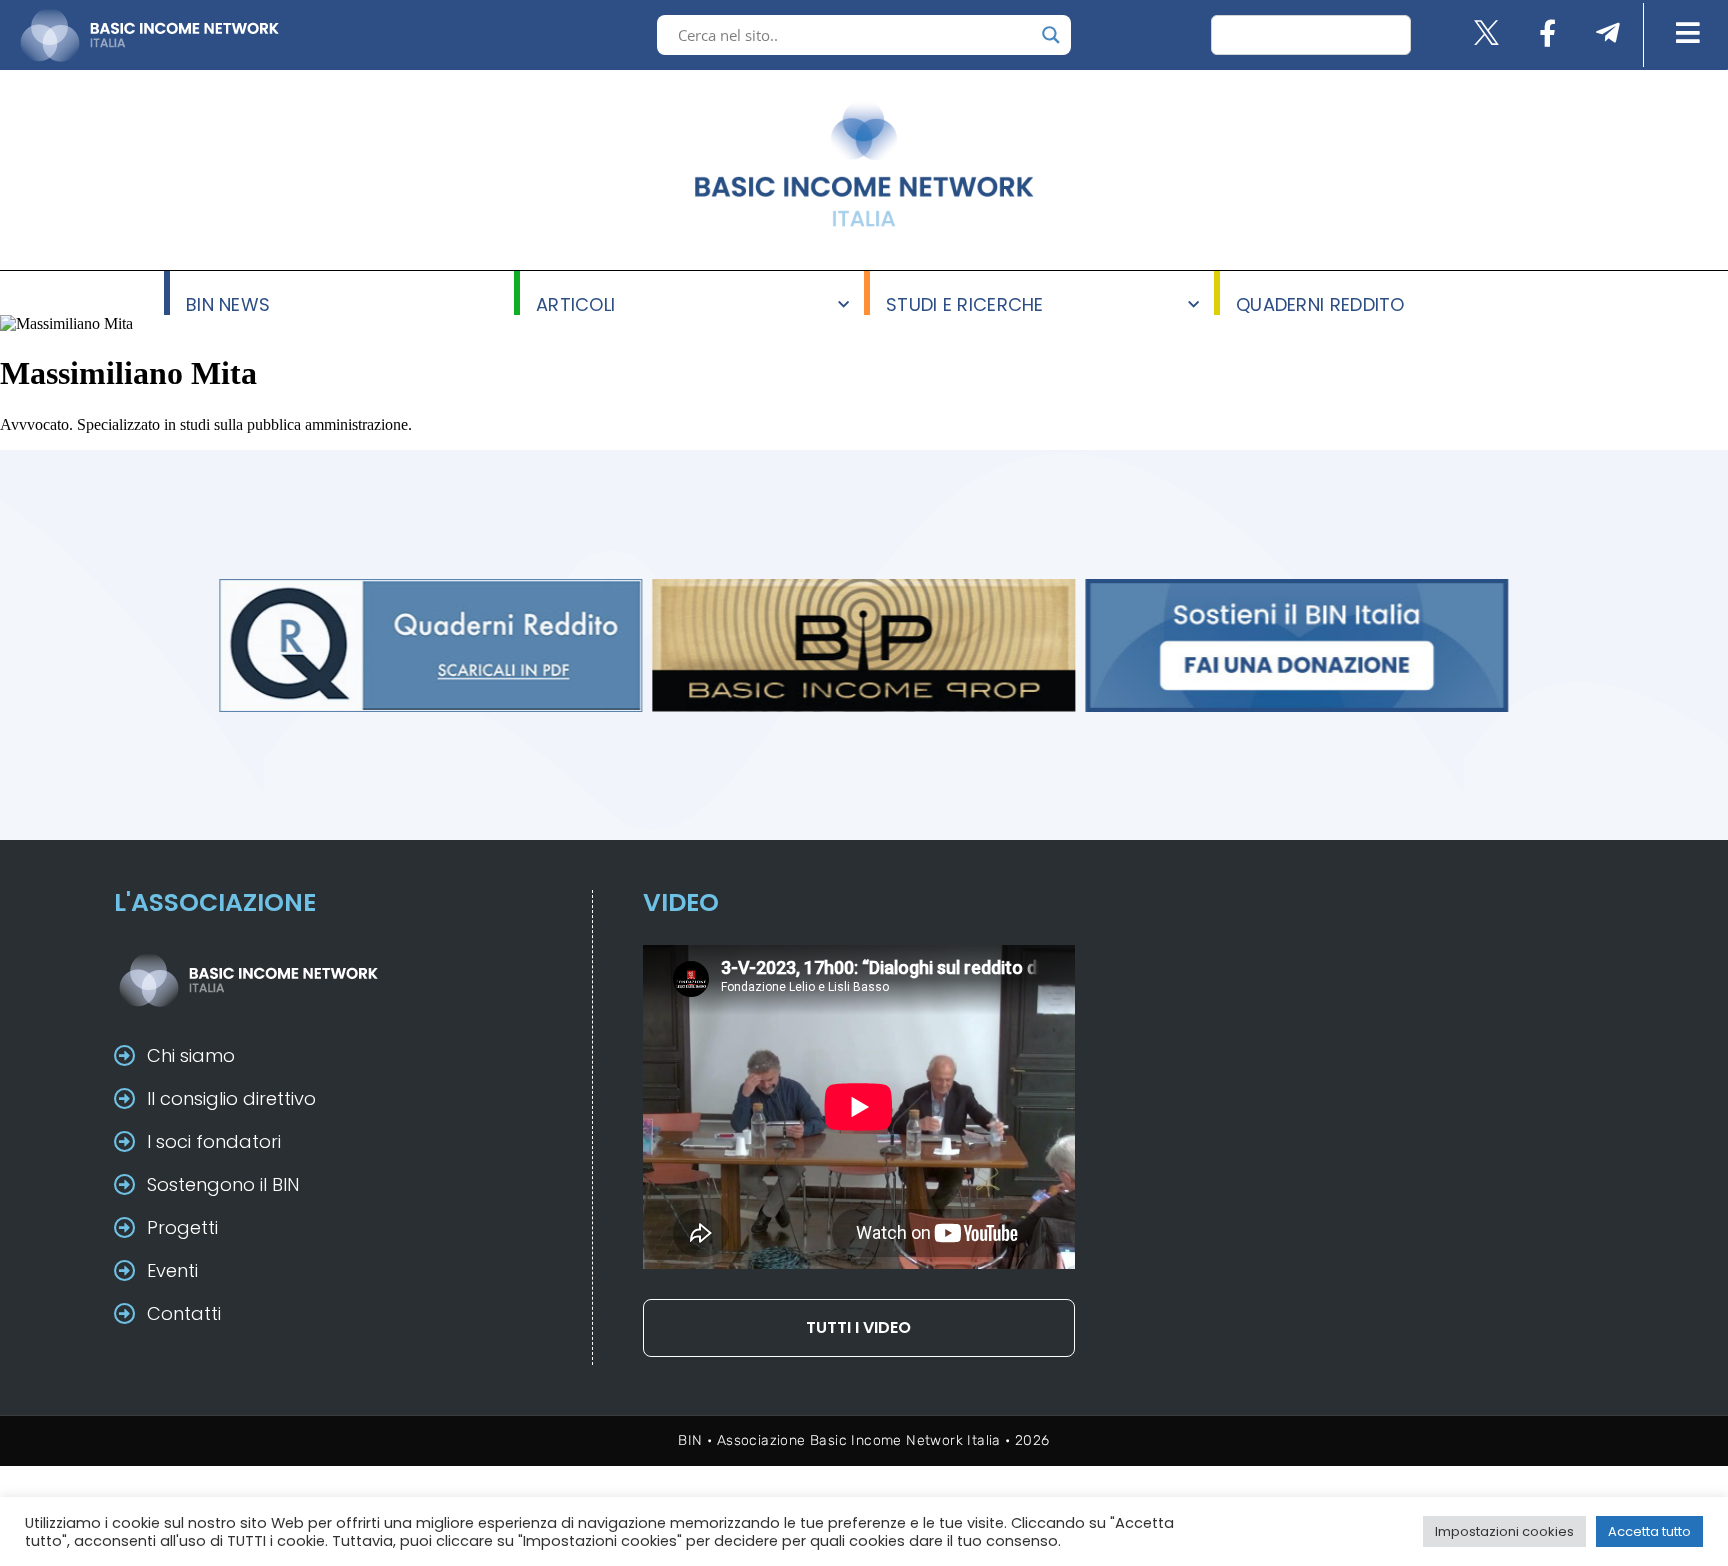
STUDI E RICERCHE (965, 303)
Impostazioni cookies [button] (1504, 1531)
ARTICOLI (575, 303)
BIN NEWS (228, 303)
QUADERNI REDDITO (1320, 303)
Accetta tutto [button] (1649, 1531)
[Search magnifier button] (1051, 35)
